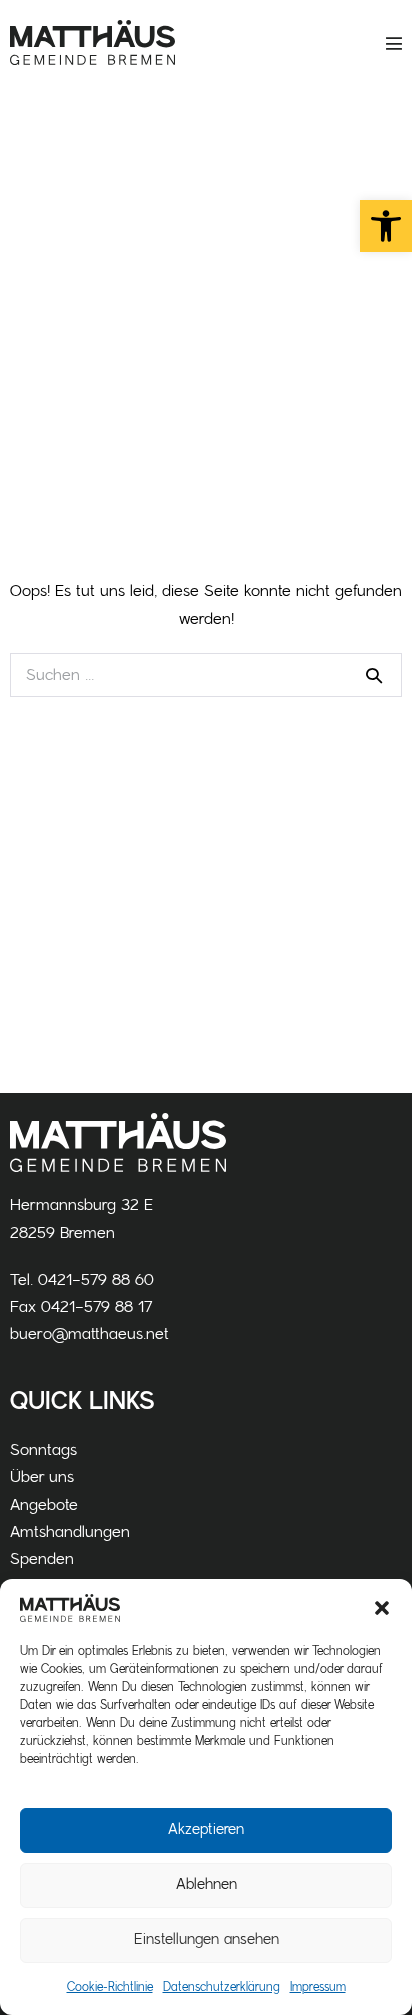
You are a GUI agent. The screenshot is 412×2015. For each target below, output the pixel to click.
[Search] (374, 675)
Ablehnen (206, 1884)
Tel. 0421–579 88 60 (82, 1280)
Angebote (44, 1505)
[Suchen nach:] (206, 675)
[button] (386, 226)
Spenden (42, 1559)
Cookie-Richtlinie (110, 1987)
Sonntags (43, 1450)
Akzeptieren (206, 1829)
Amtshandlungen (70, 1532)
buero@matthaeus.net (89, 1334)
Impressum (318, 1987)
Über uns (42, 1477)
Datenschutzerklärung (221, 1987)
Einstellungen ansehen (206, 1939)
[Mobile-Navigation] (394, 43)
